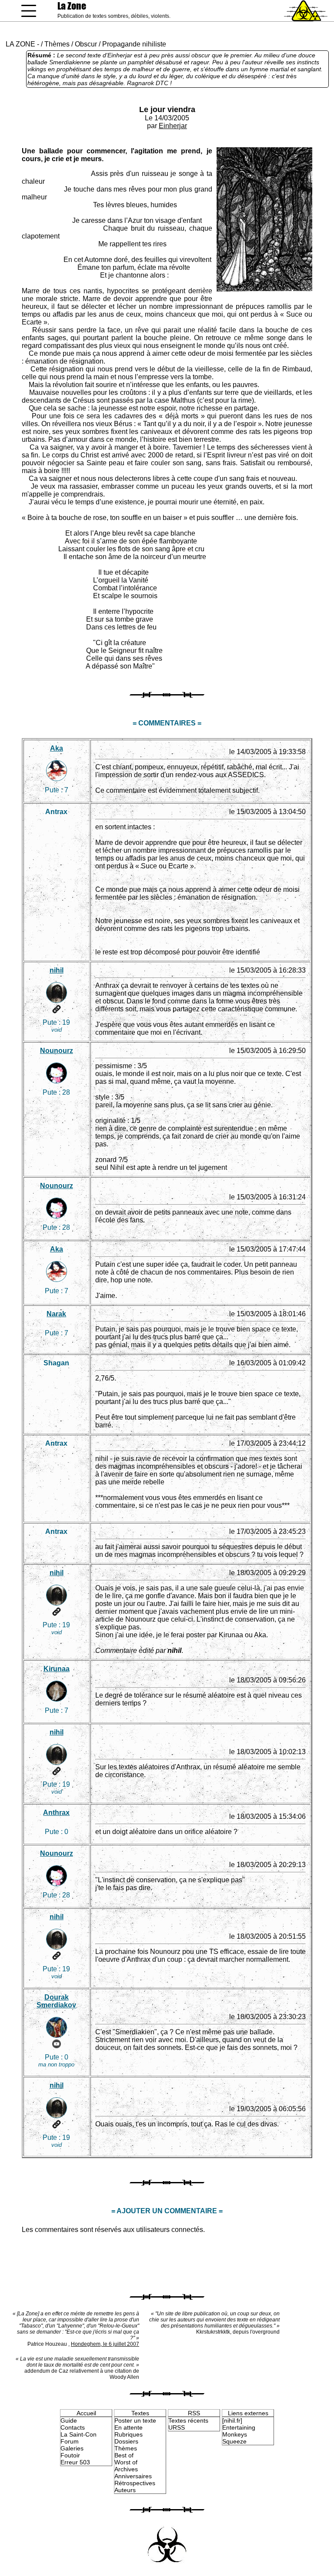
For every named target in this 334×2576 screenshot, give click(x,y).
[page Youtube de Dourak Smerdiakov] (57, 2044)
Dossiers (126, 2441)
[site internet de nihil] (57, 1009)
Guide (69, 2420)
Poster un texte (135, 2420)
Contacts (73, 2427)
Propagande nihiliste (134, 44)
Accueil (86, 2413)
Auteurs (125, 2490)
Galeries (72, 2448)
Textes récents (188, 2420)
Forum (70, 2441)
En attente (129, 2427)
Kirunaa (57, 1669)
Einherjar (173, 126)
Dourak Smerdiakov (56, 2001)
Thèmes (57, 44)
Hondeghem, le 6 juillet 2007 (105, 2344)
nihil (57, 970)
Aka (57, 748)
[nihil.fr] (232, 2420)
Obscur (86, 44)
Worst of (126, 2462)
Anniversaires (133, 2476)
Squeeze (234, 2441)
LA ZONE (20, 44)
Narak (56, 1314)
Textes (140, 2413)
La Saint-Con (78, 2434)
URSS (177, 2427)
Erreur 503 (75, 2462)
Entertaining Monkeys (239, 2431)
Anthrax (56, 1813)
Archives (126, 2469)
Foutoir (70, 2455)
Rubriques (129, 2434)
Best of (124, 2455)
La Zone (72, 6)
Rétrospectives (135, 2483)
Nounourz (57, 1051)
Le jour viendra (167, 109)
